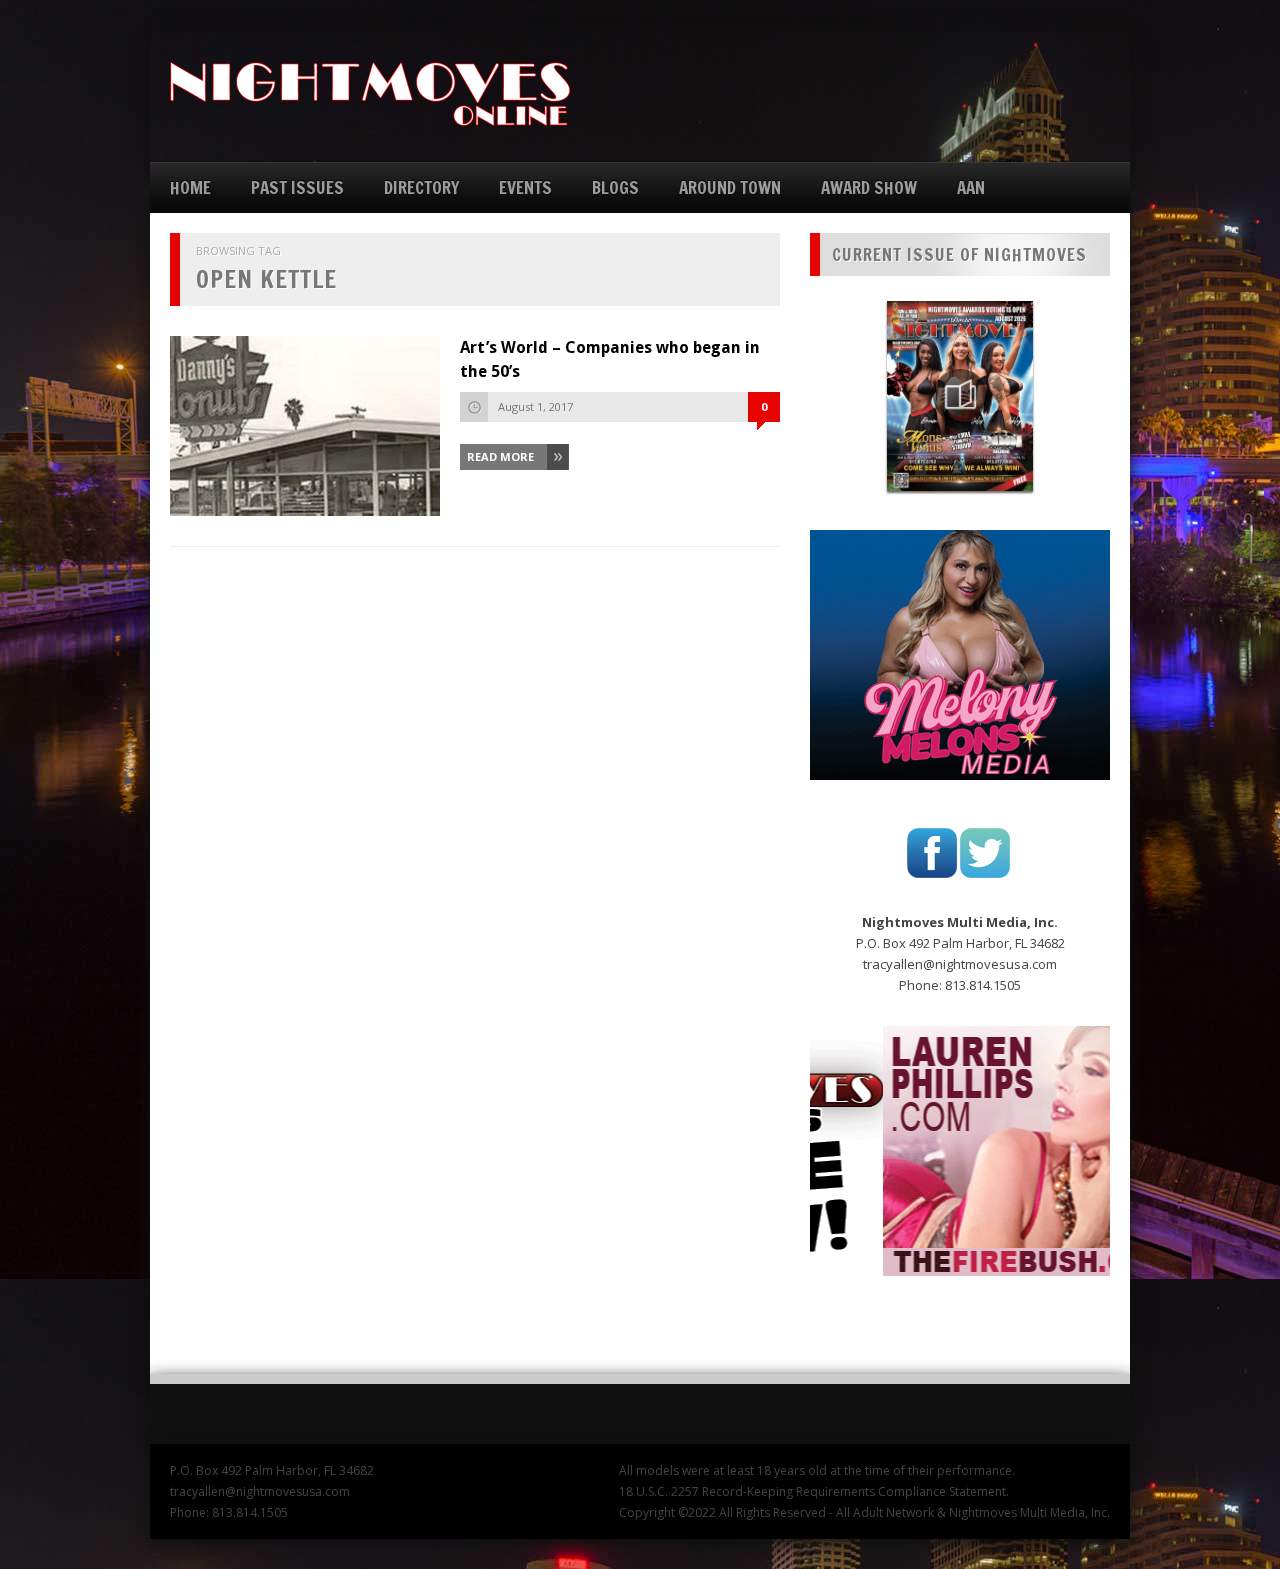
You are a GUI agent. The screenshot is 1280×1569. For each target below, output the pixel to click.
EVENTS (525, 187)
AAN (971, 187)
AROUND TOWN (730, 187)
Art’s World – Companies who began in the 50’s (610, 359)
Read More (500, 456)
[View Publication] (960, 396)
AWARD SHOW (869, 187)
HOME (190, 187)
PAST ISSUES (297, 187)
